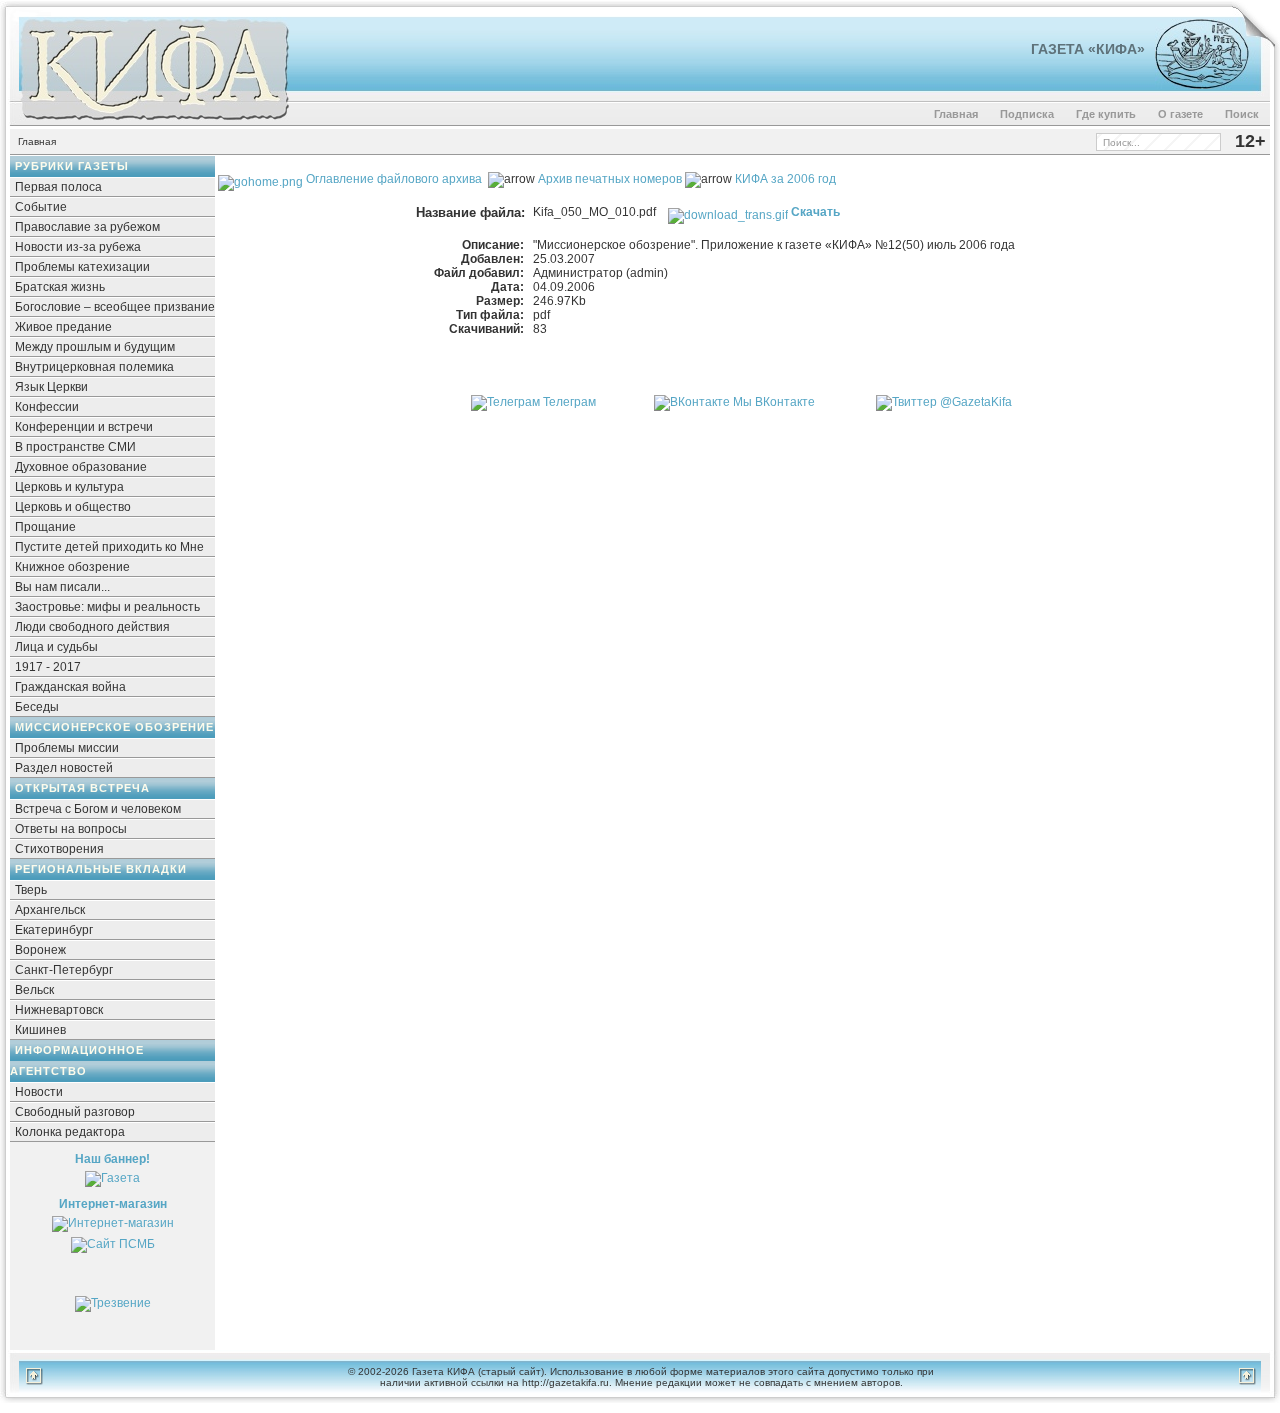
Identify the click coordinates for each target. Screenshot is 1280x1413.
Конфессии (47, 407)
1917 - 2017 (48, 667)
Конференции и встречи (84, 427)
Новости (39, 1092)
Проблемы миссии (67, 748)
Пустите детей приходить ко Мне (109, 547)
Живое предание (63, 327)
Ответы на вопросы (71, 829)
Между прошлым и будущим (95, 347)
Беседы (37, 707)
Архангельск (50, 910)
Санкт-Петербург (64, 970)
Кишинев (40, 1030)
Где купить (1106, 114)
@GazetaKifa (976, 402)
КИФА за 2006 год (785, 179)
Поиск (1242, 114)
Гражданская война (70, 687)
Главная (956, 114)
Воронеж (40, 950)
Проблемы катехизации (82, 267)
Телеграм (569, 402)
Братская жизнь (60, 287)
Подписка (1027, 114)
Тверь (31, 890)
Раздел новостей (64, 768)
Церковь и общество (73, 507)
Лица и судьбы (56, 647)
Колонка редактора (70, 1132)
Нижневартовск (59, 1010)
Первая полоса (58, 187)
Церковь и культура (69, 487)
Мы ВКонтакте (774, 402)
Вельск (34, 990)
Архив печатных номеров (610, 179)
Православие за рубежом (87, 227)
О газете (1180, 114)
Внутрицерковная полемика (94, 367)
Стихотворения (59, 849)
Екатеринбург (54, 930)
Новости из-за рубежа (78, 247)
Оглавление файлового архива (392, 179)
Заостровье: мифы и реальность (107, 607)
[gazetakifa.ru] (154, 122)
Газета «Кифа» (1088, 49)
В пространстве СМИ (75, 447)
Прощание (45, 527)
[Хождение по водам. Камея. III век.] (1193, 85)
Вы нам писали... (62, 587)
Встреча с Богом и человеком (98, 809)
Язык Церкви (51, 387)
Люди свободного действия (92, 627)
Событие (41, 207)
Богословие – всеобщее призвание (115, 307)
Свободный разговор (75, 1112)
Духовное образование (81, 467)
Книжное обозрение (72, 567)
